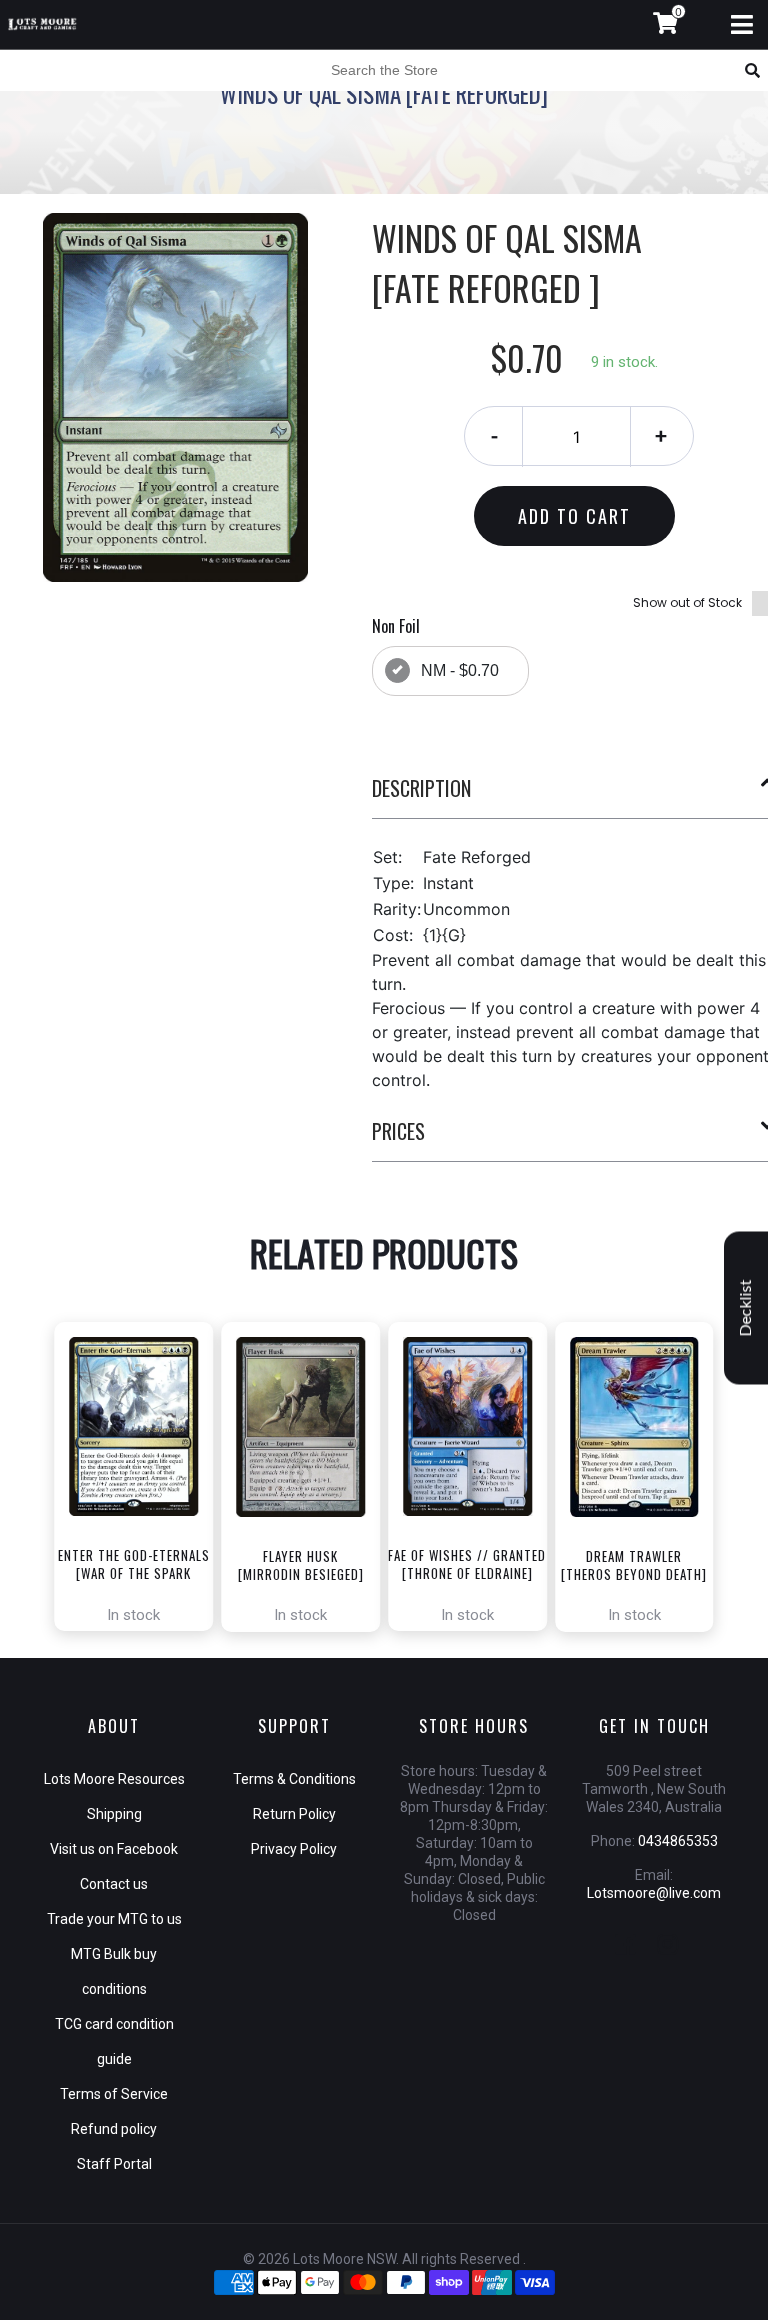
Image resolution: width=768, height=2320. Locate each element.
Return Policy (294, 1814)
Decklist (746, 1308)
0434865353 (678, 1841)
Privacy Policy (294, 1849)
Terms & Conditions (294, 1779)
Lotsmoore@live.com (654, 1893)
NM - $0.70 (460, 670)
